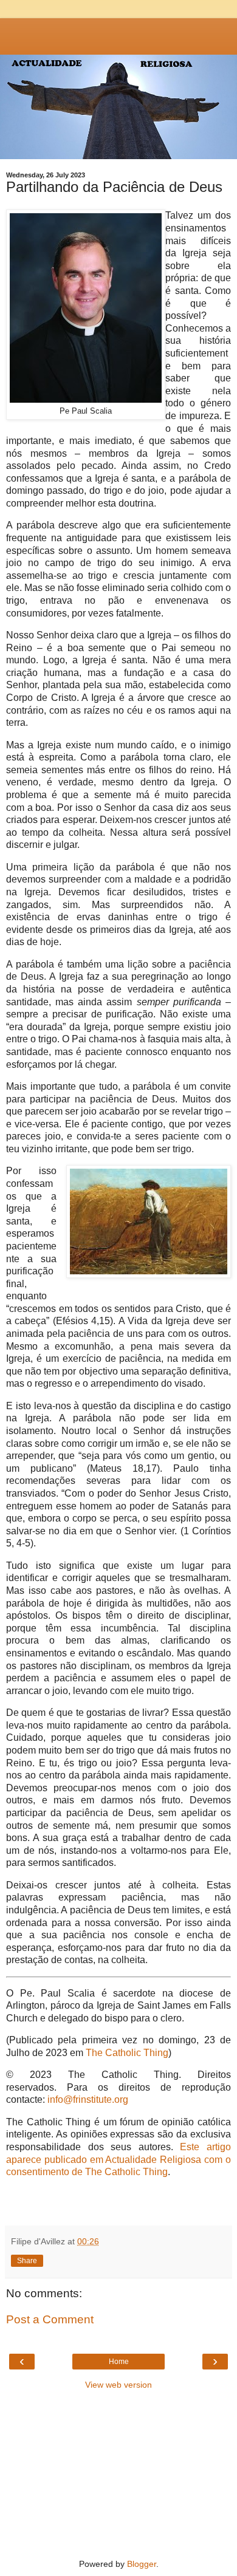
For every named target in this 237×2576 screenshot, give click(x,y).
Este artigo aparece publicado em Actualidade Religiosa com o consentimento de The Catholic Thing (118, 2159)
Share (27, 2261)
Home (119, 2362)
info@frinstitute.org (88, 2099)
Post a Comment (50, 2319)
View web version (118, 2385)
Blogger (142, 2564)
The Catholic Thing (127, 2053)
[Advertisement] (118, 33)
